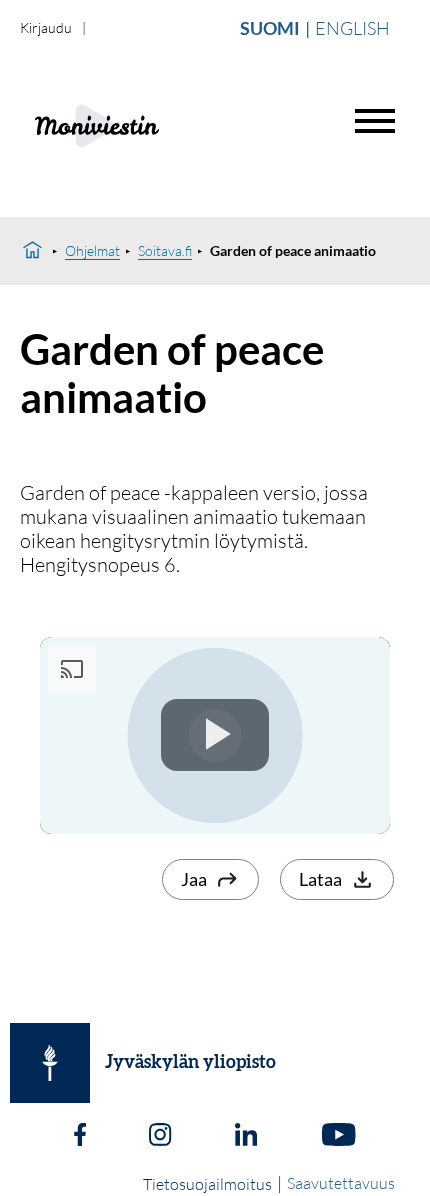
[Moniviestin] (146, 123)
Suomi (270, 28)
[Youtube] (338, 1137)
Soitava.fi (165, 250)
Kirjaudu (46, 27)
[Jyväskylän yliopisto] (50, 1063)
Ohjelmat (92, 250)
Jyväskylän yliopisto (190, 1063)
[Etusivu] (32, 251)
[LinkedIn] (246, 1137)
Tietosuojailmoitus (207, 1184)
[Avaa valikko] (375, 121)
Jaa (194, 879)
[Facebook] (80, 1137)
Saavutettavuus (341, 1183)
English (352, 28)
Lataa (320, 879)
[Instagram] (160, 1137)
